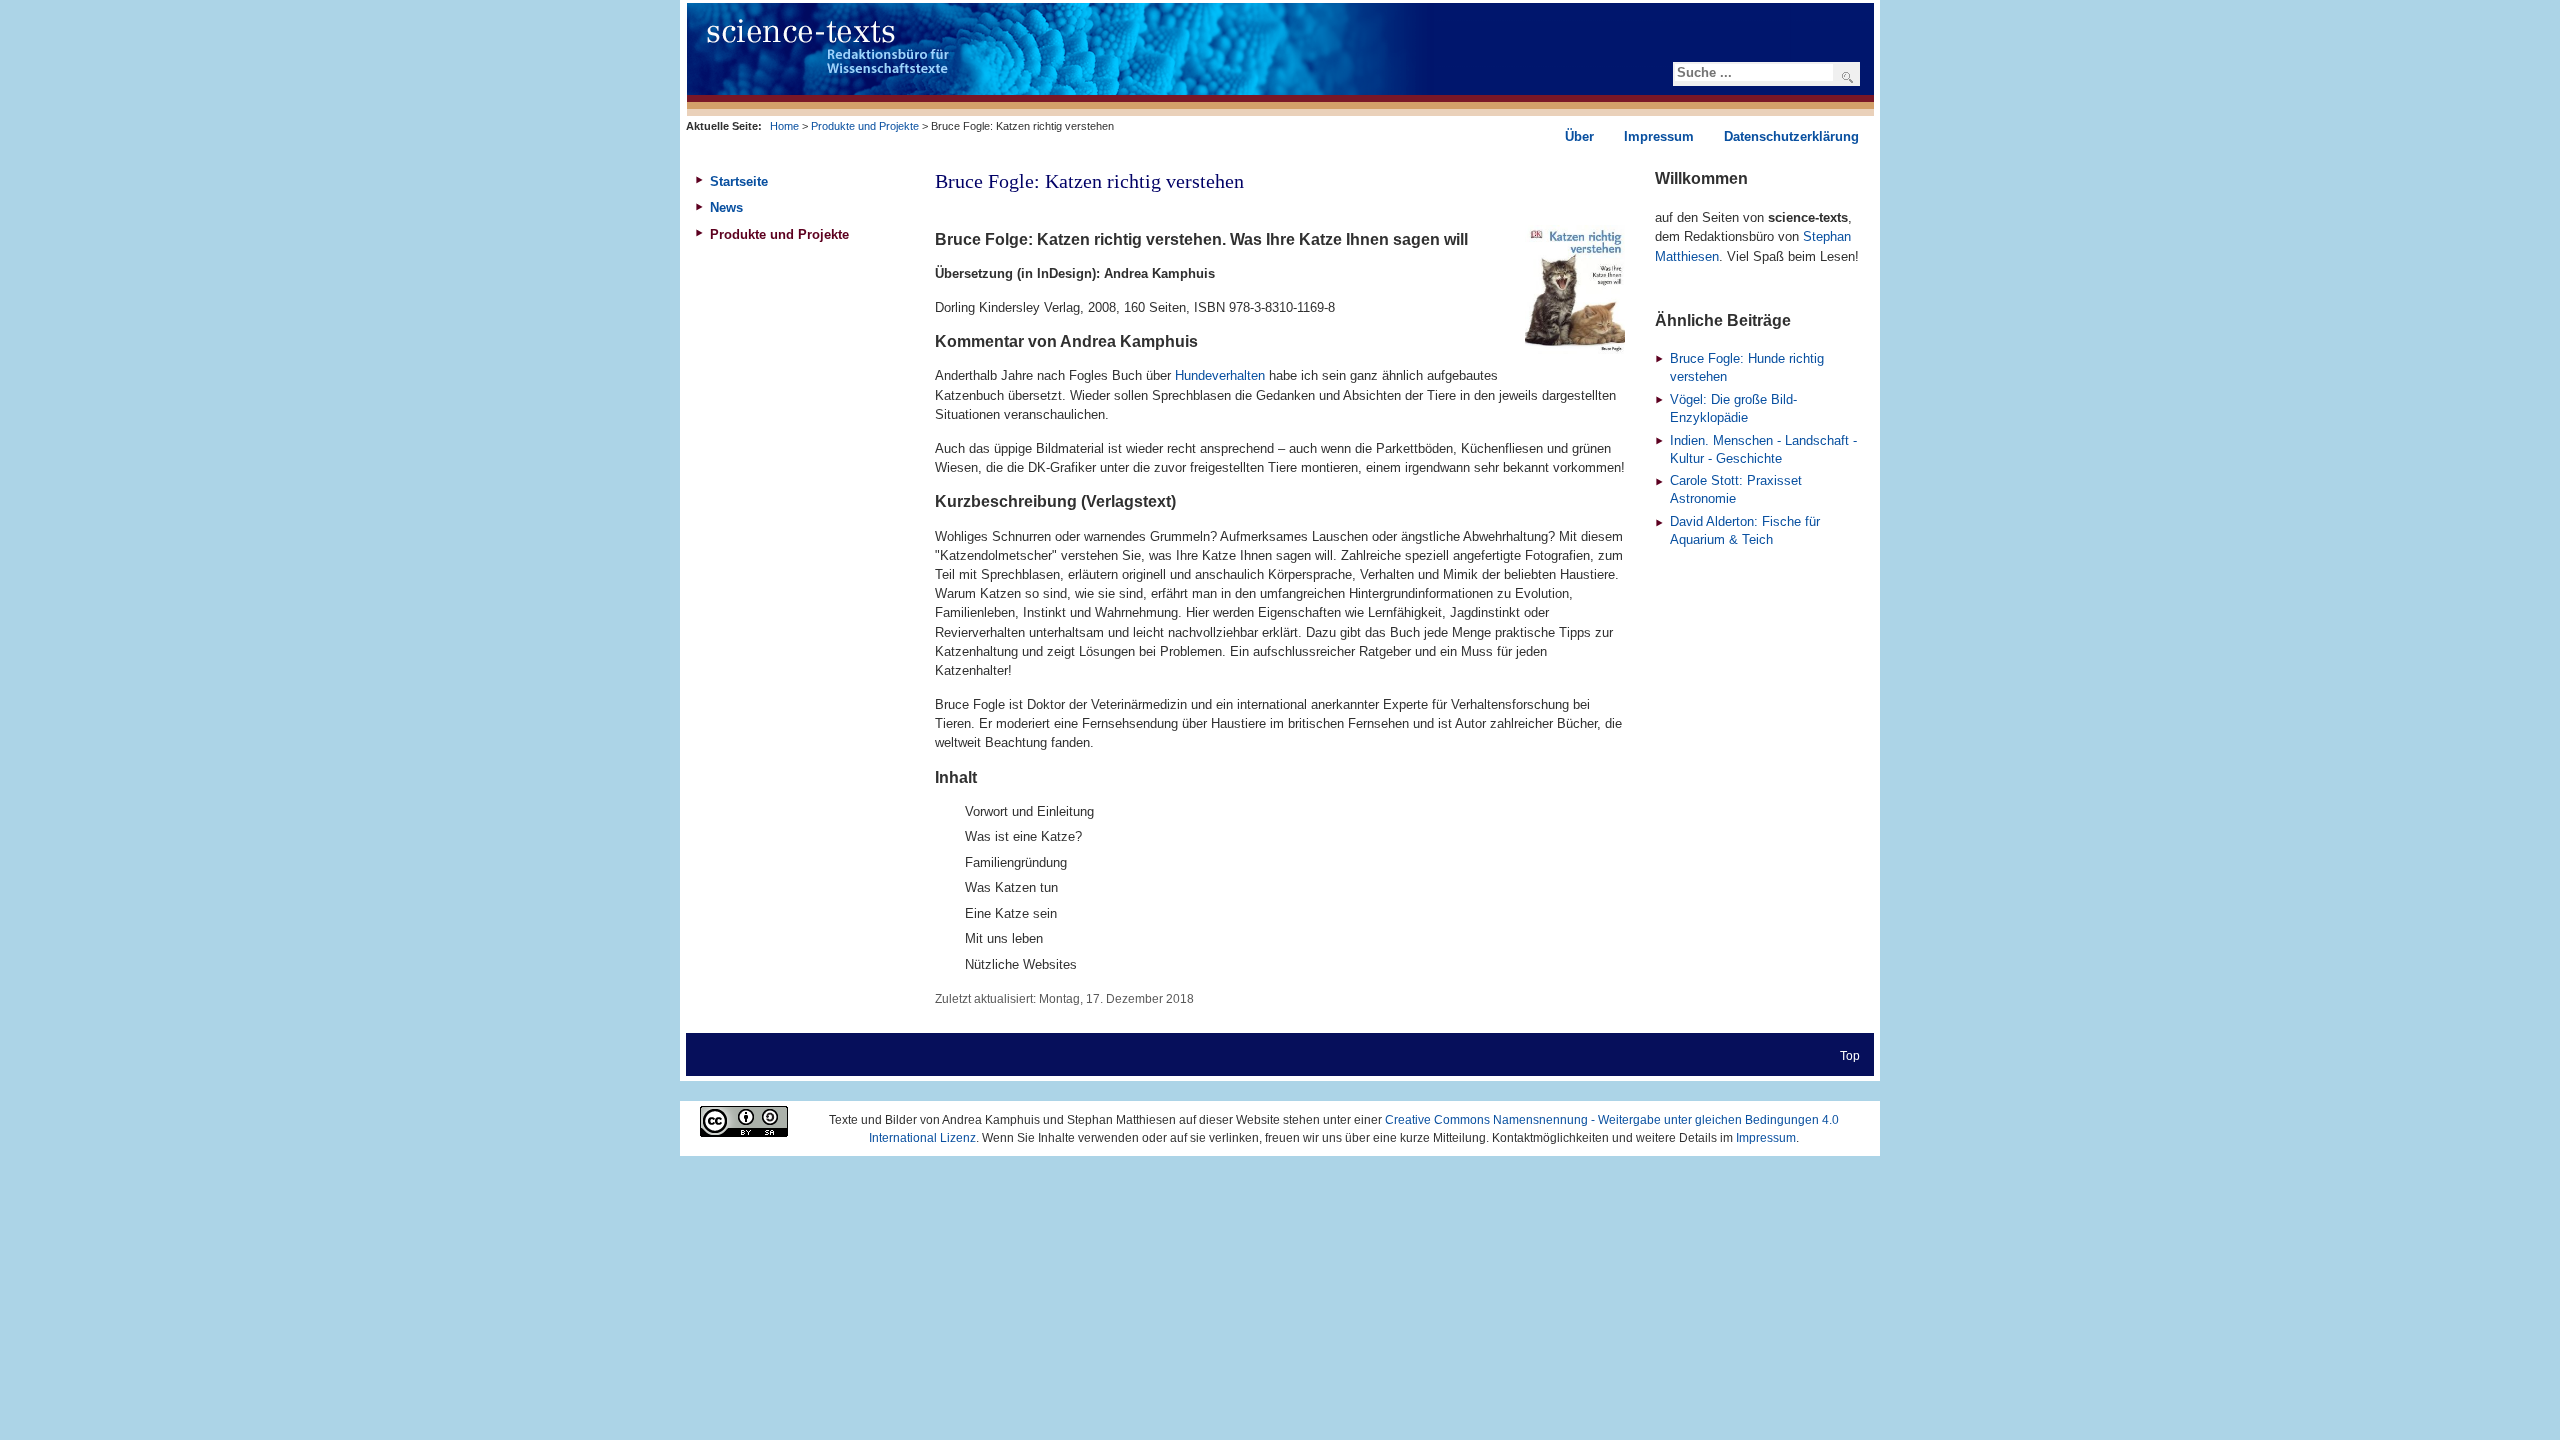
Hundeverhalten (1220, 375)
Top (1850, 1055)
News (726, 207)
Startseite (739, 181)
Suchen (1855, 76)
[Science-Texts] (983, 59)
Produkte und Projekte (865, 126)
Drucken (1615, 207)
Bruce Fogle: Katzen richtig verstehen (1089, 181)
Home (784, 126)
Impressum (1766, 1137)
